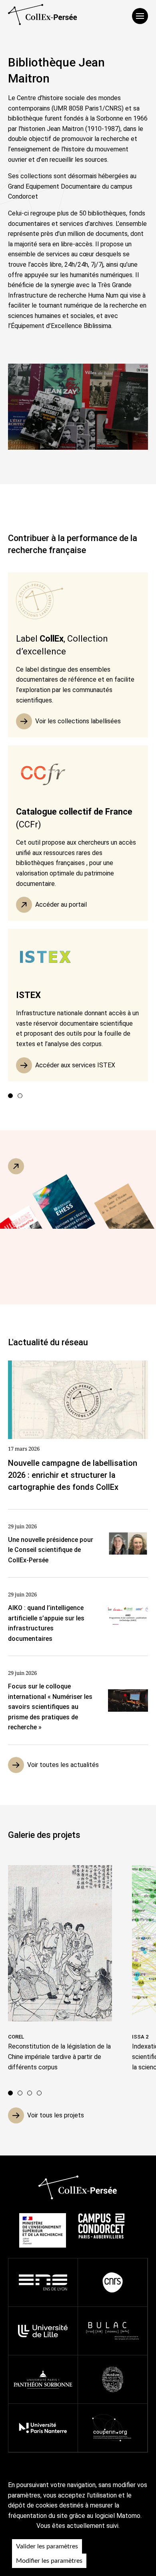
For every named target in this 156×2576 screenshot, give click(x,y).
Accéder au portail (61, 905)
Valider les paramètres (47, 2546)
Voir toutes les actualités (63, 1765)
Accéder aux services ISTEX (75, 1065)
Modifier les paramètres (49, 2561)
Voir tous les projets (56, 2115)
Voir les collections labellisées (78, 721)
